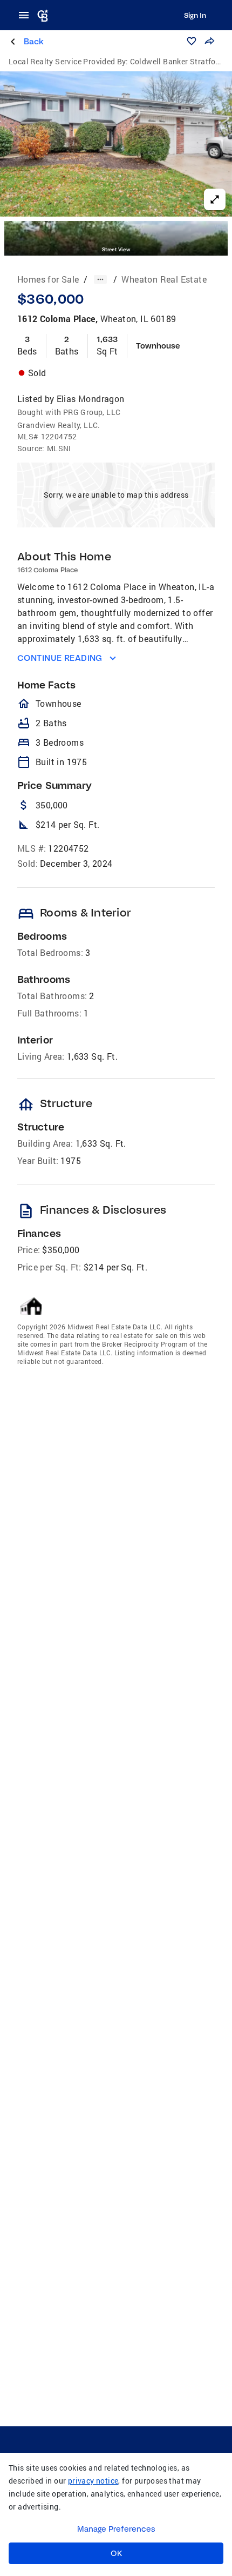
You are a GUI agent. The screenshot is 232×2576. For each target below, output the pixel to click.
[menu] (27, 15)
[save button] (192, 41)
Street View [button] (116, 249)
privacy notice (93, 2481)
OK (116, 2553)
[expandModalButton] (215, 199)
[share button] (209, 41)
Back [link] (34, 41)
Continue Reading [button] (60, 658)
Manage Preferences (116, 2529)
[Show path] (100, 279)
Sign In (195, 15)
